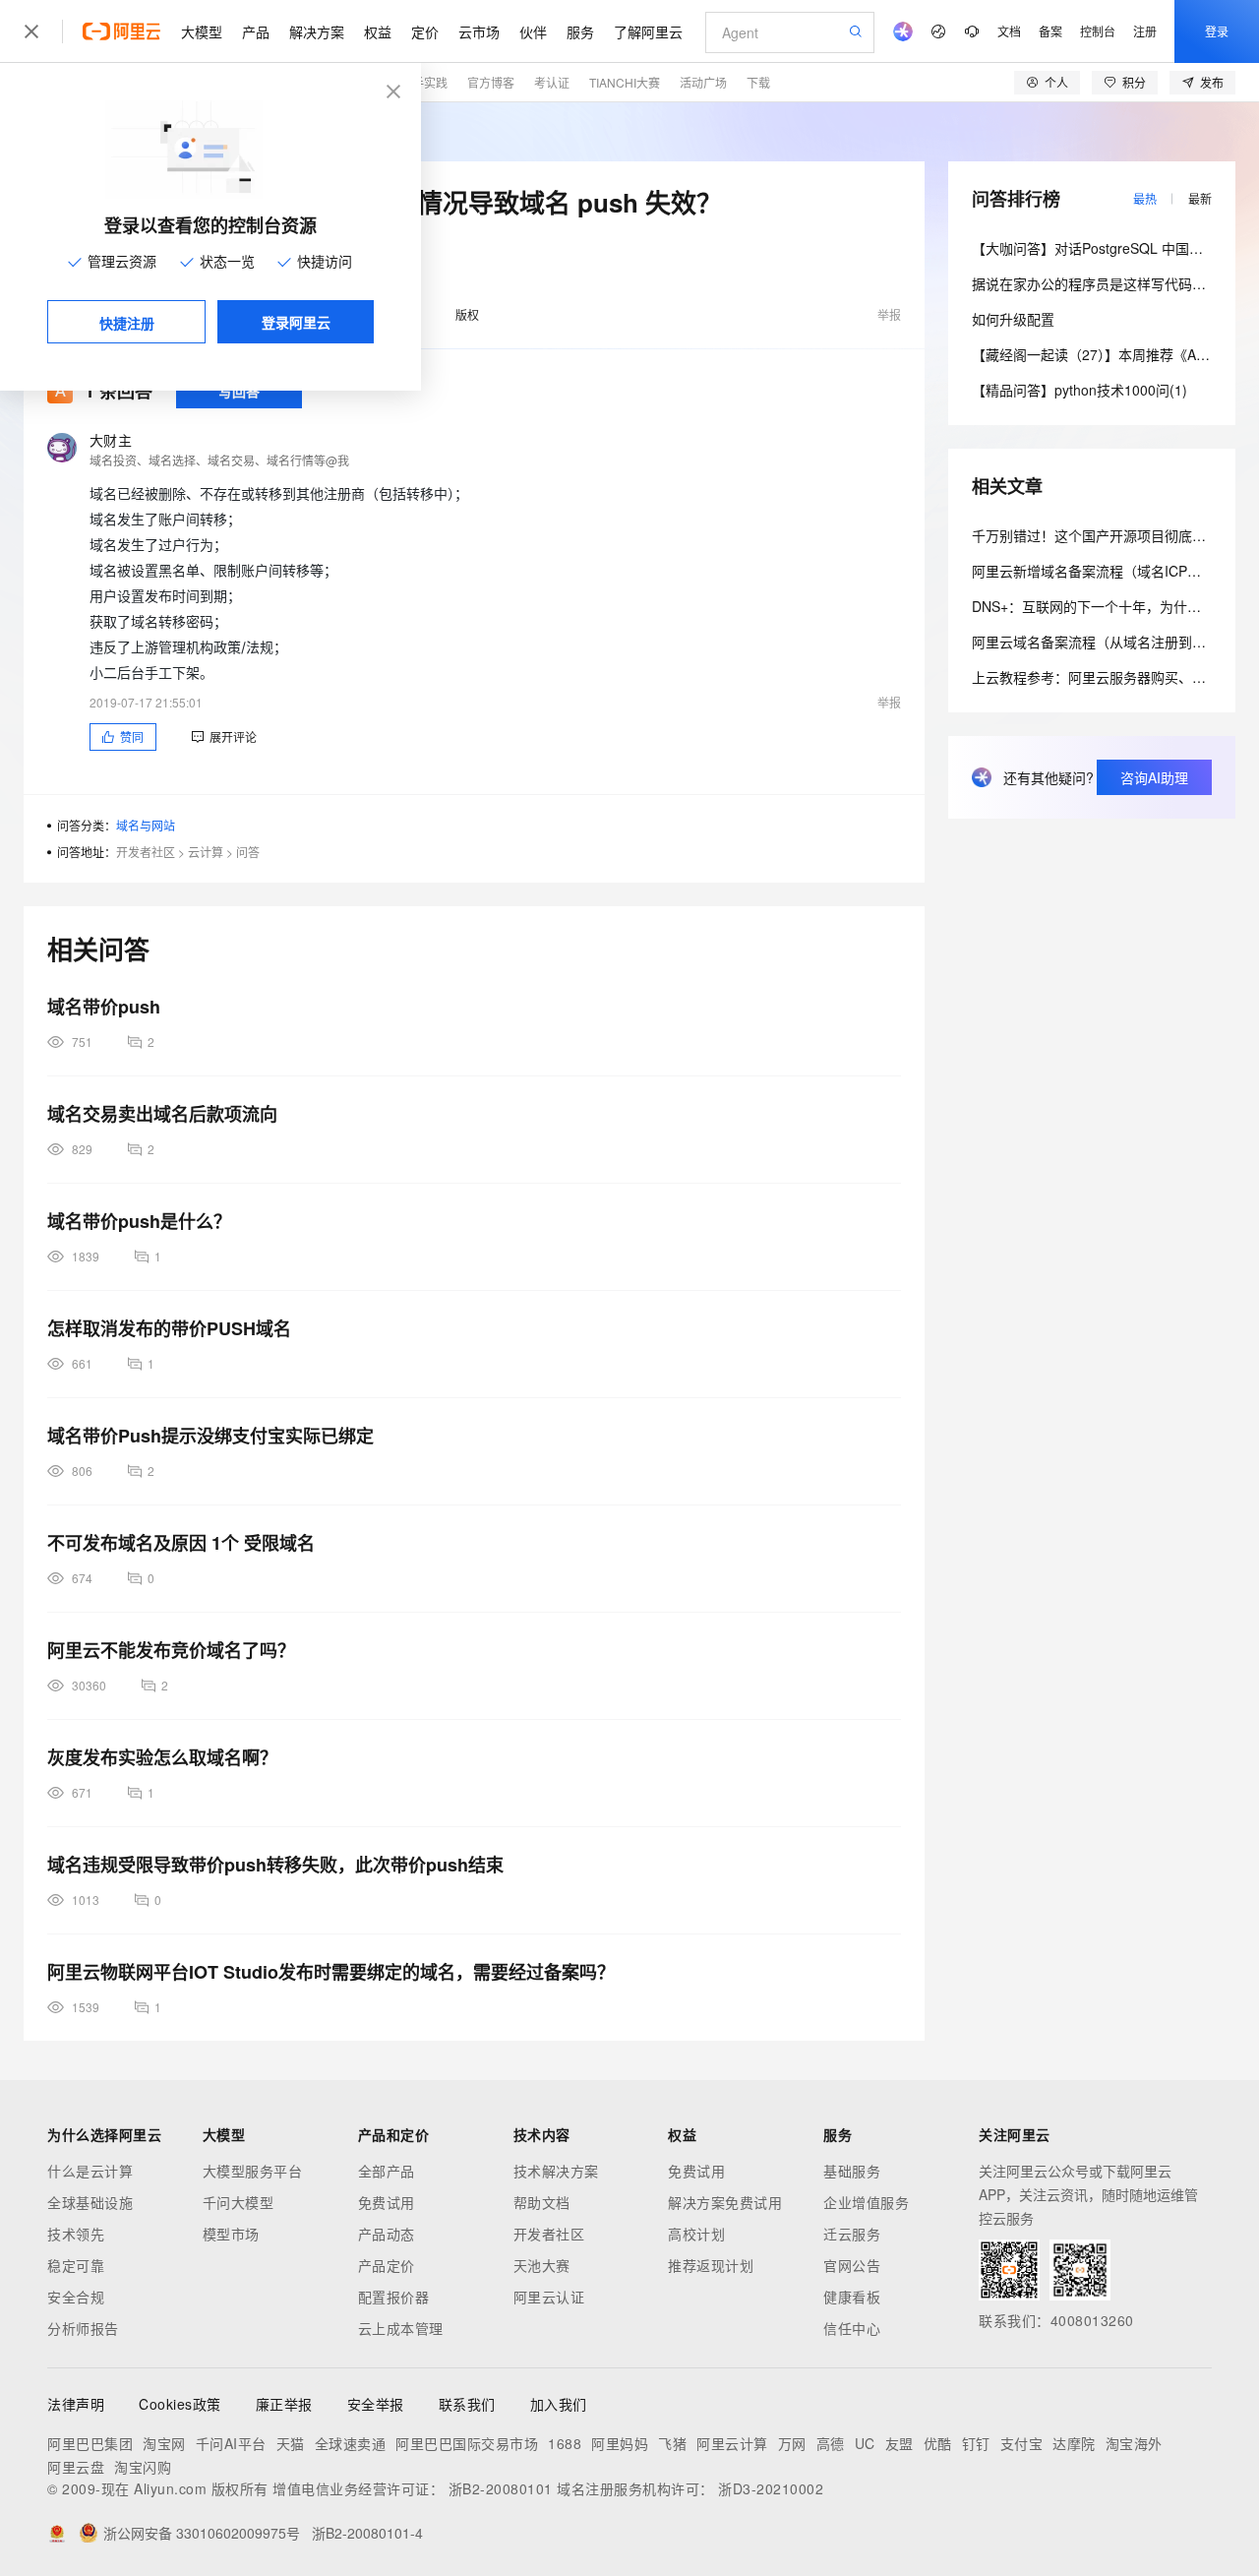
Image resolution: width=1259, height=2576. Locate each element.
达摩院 (1074, 2443)
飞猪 (672, 2443)
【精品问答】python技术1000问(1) (1079, 390)
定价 (425, 31)
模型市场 (231, 2234)
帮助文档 (542, 2202)
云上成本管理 (401, 2328)
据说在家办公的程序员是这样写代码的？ (1096, 283)
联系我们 (467, 2404)
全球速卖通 (351, 2443)
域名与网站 (146, 825)
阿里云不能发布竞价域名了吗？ (171, 1650)
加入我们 (559, 2404)
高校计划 (696, 2234)
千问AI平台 (231, 2443)
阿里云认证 (549, 2297)
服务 (580, 31)
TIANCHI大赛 (625, 82)
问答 (248, 852)
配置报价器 (394, 2297)
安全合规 (76, 2297)
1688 (565, 2443)
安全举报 (376, 2404)
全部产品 (387, 2171)
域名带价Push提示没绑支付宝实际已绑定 (210, 1436)
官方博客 (491, 82)
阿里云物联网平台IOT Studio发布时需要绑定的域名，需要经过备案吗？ (331, 1972)
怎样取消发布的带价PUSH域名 (169, 1328)
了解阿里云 (648, 31)
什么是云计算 (90, 2171)
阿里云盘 (76, 2467)
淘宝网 (164, 2443)
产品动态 (387, 2234)
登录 (1217, 31)
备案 (1050, 31)
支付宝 (1022, 2443)
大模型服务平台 (253, 2171)
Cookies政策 (180, 2404)
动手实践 (424, 82)
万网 (792, 2443)
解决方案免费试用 (725, 2202)
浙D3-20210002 (771, 2488)
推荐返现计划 (711, 2265)
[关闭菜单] (31, 31)
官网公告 (852, 2265)
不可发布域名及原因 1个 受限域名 (181, 1543)
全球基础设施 (90, 2202)
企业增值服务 (866, 2202)
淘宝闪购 (143, 2467)
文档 (1009, 31)
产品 (256, 31)
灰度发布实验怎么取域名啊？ (162, 1757)
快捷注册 (127, 323)
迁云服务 (852, 2234)
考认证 (552, 82)
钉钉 (976, 2443)
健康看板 (852, 2297)
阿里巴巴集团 (90, 2443)
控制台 (1098, 31)
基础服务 (852, 2171)
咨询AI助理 (1154, 777)
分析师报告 (83, 2328)
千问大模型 (239, 2202)
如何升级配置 (1013, 319)
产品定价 (387, 2265)
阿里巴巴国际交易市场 (467, 2443)
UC (865, 2443)
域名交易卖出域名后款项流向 (162, 1114)
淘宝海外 (1134, 2443)
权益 (378, 31)
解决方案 (317, 31)
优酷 (938, 2443)
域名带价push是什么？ (139, 1221)
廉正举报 (284, 2404)
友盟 (899, 2443)
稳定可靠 (76, 2265)
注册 (1145, 31)
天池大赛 (542, 2265)
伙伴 (533, 31)
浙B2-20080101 (501, 2488)
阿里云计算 (732, 2443)
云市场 (479, 31)
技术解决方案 (556, 2171)
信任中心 (852, 2328)
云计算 (206, 852)
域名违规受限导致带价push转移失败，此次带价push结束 (275, 1865)
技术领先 (76, 2234)
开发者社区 (146, 852)
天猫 (291, 2443)
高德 (831, 2443)
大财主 (111, 440)
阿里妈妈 (620, 2443)
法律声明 (76, 2404)
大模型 (202, 31)
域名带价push (104, 1007)
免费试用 (387, 2202)
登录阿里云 (296, 322)
